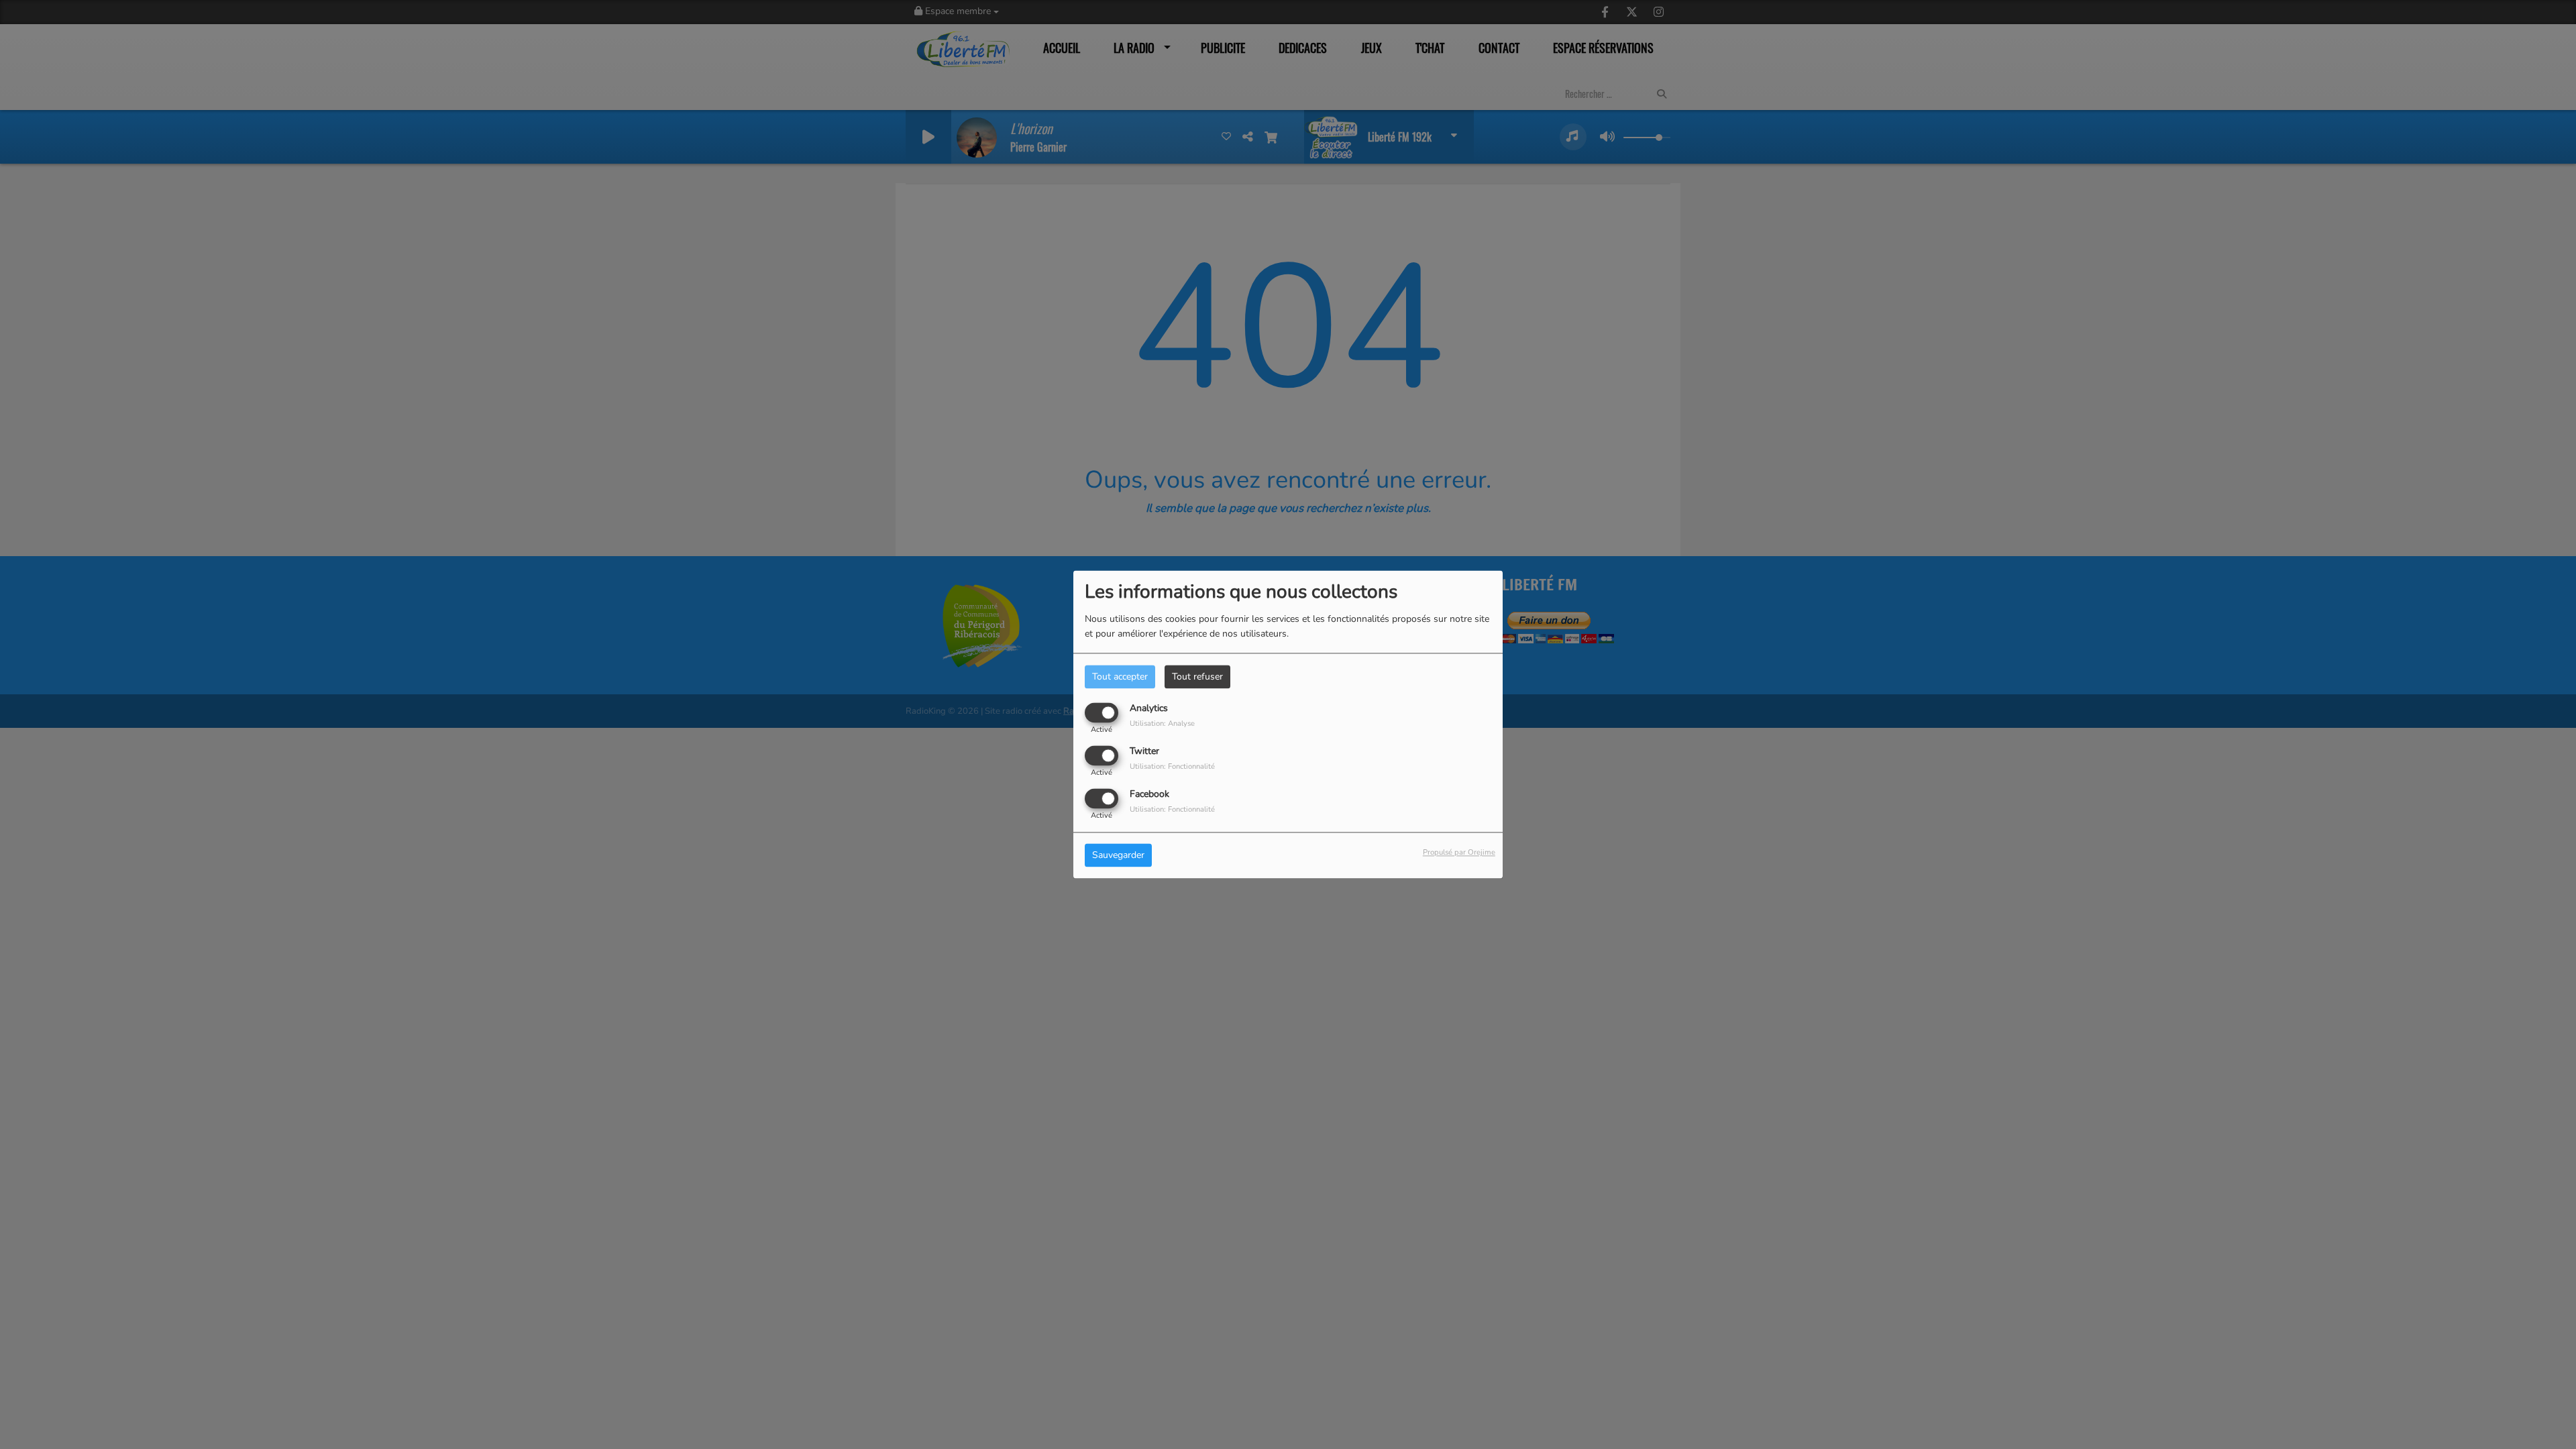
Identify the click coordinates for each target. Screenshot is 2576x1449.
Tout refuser (1197, 677)
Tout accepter (1120, 677)
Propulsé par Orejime (1459, 853)
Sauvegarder (1118, 856)
